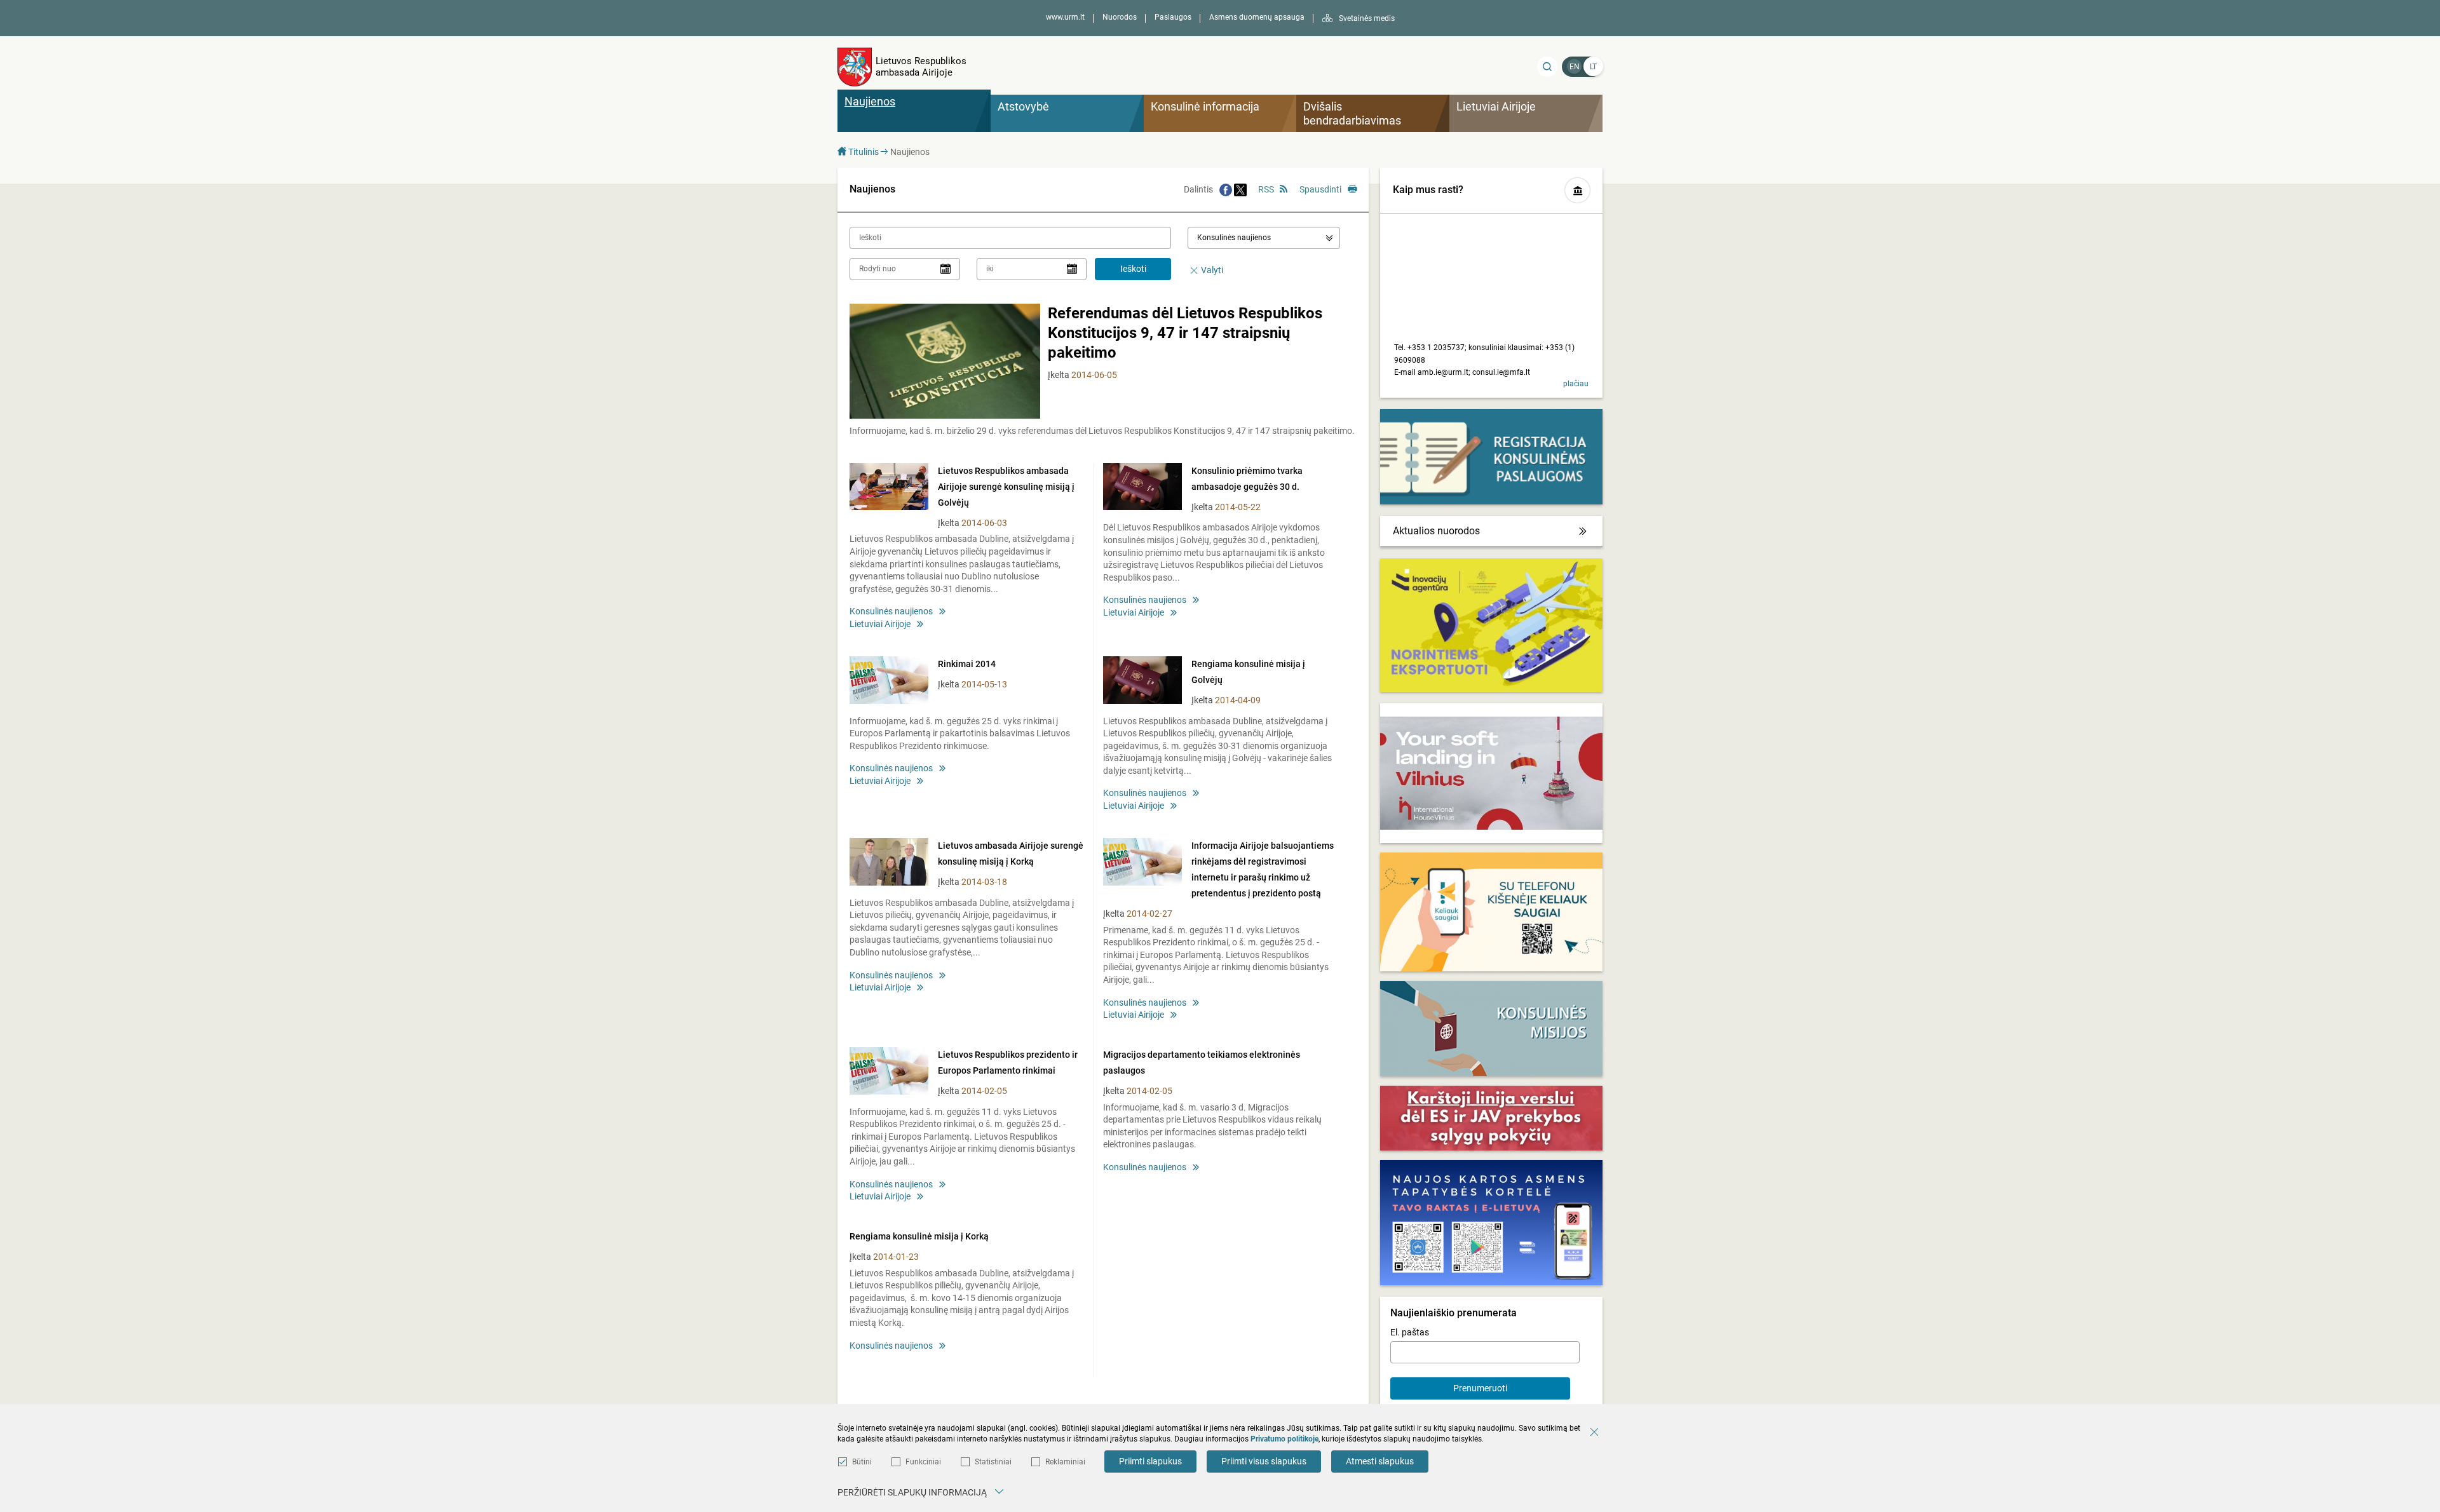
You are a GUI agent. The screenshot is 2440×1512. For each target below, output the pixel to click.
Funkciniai (923, 1462)
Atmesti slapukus (1380, 1461)
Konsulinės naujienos (891, 611)
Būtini (862, 1462)
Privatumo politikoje (1284, 1439)
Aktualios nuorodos (1436, 531)
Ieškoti (1133, 269)
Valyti (1212, 270)
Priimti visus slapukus (1264, 1461)
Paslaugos (1173, 17)
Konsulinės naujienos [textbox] (1234, 238)
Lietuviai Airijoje (880, 624)
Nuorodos (1120, 17)
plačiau (1576, 384)
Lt (1593, 67)
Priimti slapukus (1150, 1461)
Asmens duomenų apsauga (1257, 17)
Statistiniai (993, 1462)
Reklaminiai (1065, 1462)
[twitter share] (1240, 189)
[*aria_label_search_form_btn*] (1547, 67)
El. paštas (1410, 1332)
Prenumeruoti (1480, 1388)
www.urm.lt (1065, 17)
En (1575, 67)
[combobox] (1264, 238)
